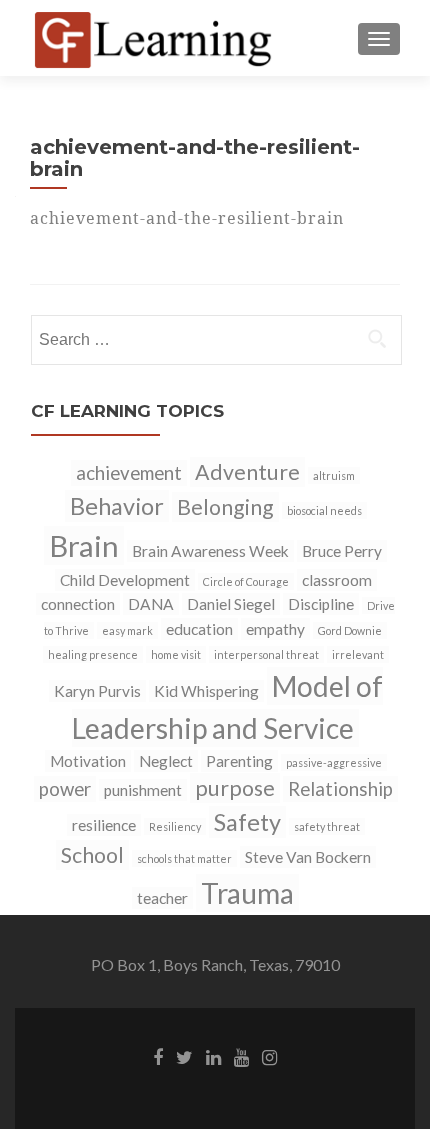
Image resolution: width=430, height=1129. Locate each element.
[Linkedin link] (213, 1056)
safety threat (327, 826)
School (92, 855)
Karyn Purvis (97, 691)
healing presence (93, 654)
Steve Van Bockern (308, 857)
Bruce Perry (342, 551)
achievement (129, 473)
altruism (334, 475)
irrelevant (358, 654)
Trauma (247, 893)
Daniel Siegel (231, 604)
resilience (104, 825)
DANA (151, 604)
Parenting (239, 761)
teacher (162, 898)
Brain (84, 545)
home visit (176, 654)
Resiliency (175, 826)
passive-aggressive (334, 762)
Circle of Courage (246, 581)
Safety (247, 822)
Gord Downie (350, 630)
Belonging (225, 507)
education (199, 629)
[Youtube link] (241, 1056)
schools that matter (184, 858)
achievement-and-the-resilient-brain (187, 218)
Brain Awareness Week (210, 551)
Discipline (321, 604)
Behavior (117, 506)
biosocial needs (324, 510)
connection (78, 604)
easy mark (127, 630)
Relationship (340, 789)
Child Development (125, 580)
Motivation (88, 761)
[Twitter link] (184, 1056)
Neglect (166, 761)
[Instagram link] (269, 1056)
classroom (337, 580)
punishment (143, 790)
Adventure (247, 472)
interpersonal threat (266, 654)
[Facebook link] (158, 1056)
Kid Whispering (206, 691)
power (65, 789)
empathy (275, 629)
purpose (235, 788)
